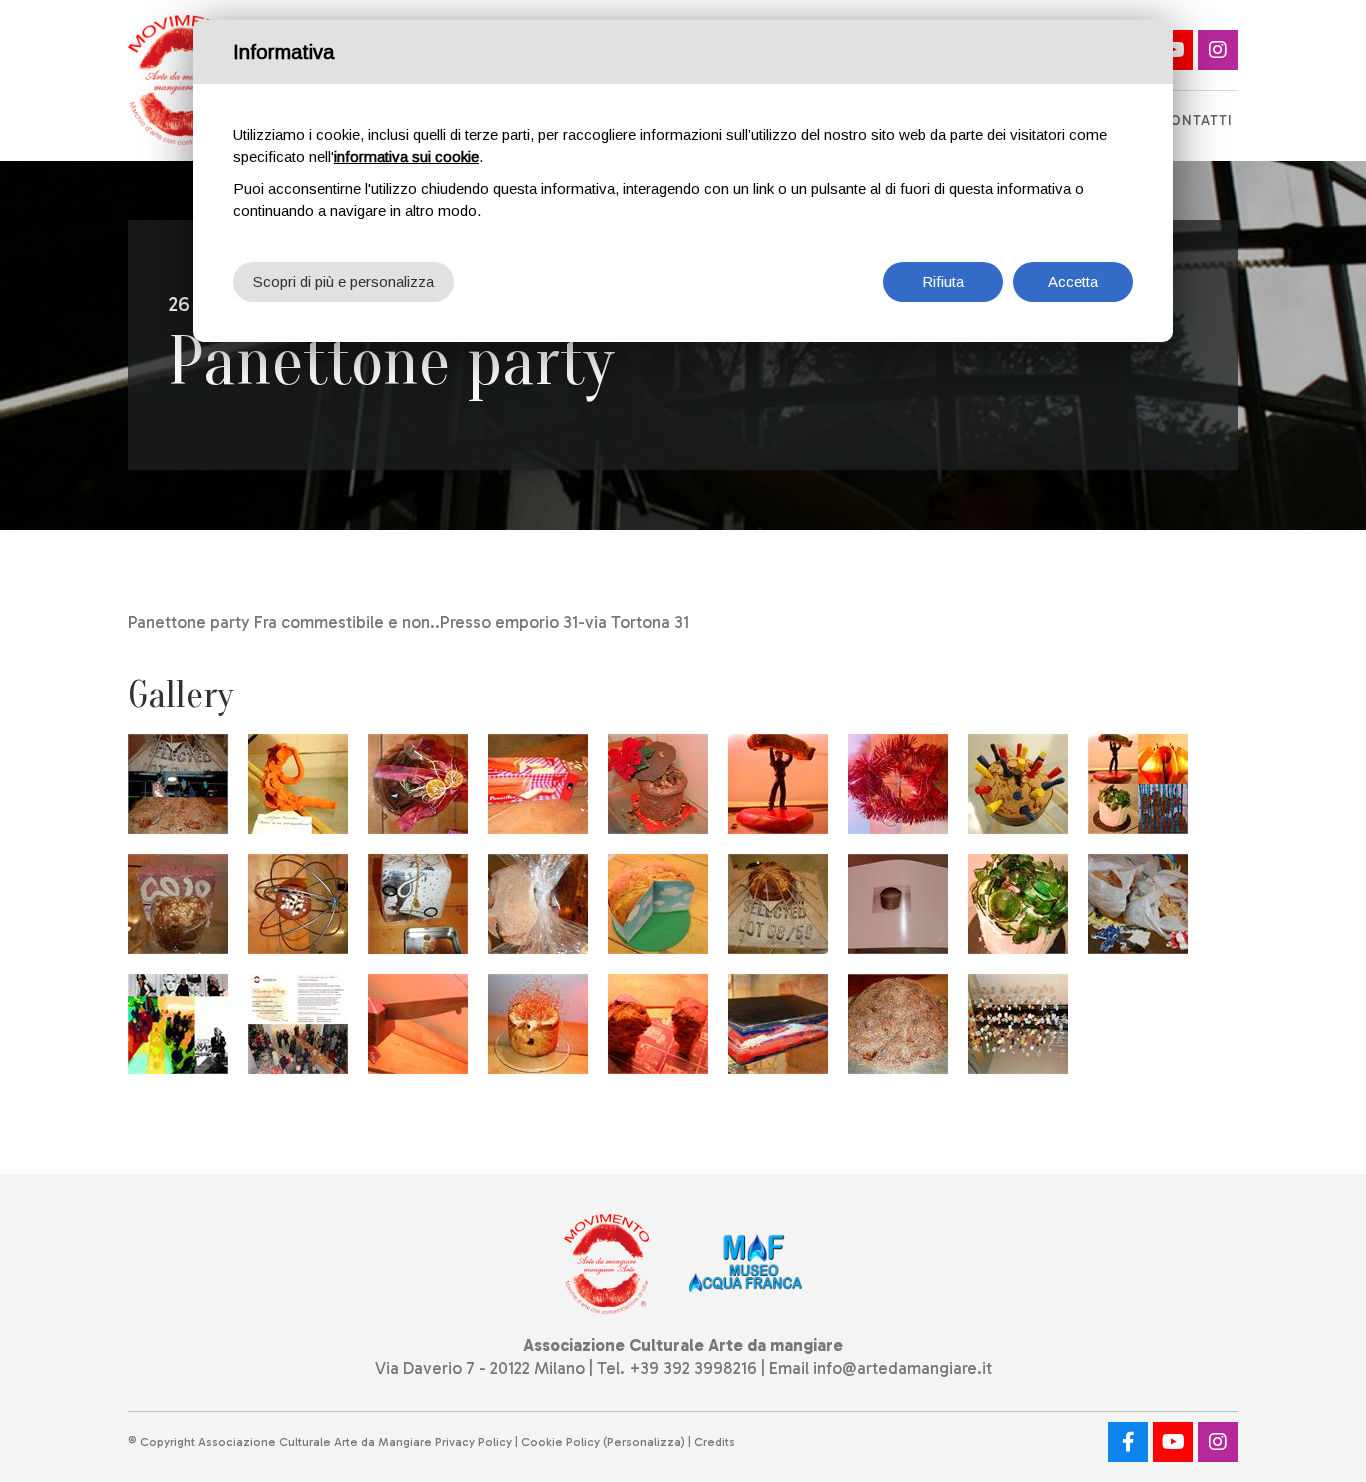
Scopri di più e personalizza (343, 281)
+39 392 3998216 (693, 1368)
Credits (714, 1442)
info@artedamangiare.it (902, 1368)
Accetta (1073, 281)
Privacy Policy (473, 1442)
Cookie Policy (560, 1442)
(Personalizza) (644, 1442)
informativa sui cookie (406, 156)
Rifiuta (943, 281)
